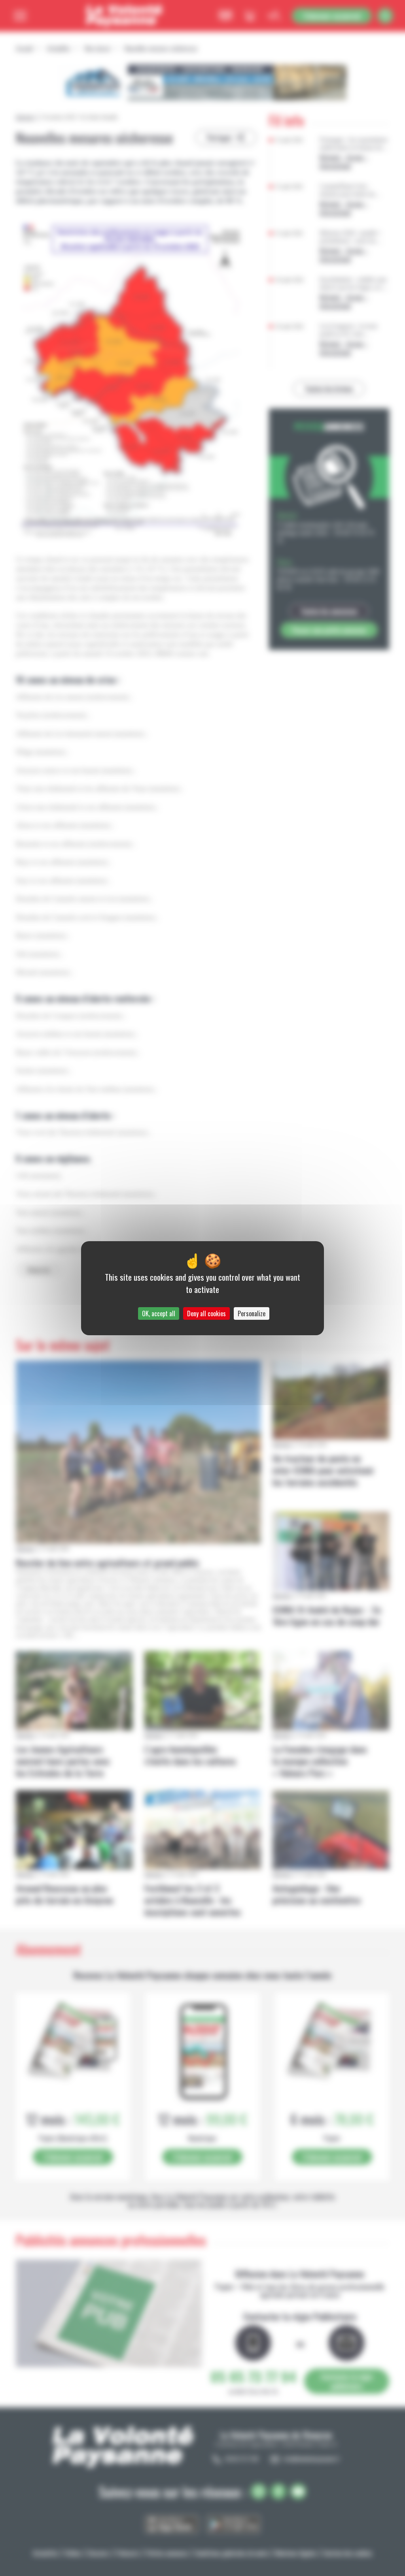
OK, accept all (159, 1313)
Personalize (252, 1313)
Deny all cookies (206, 1313)
